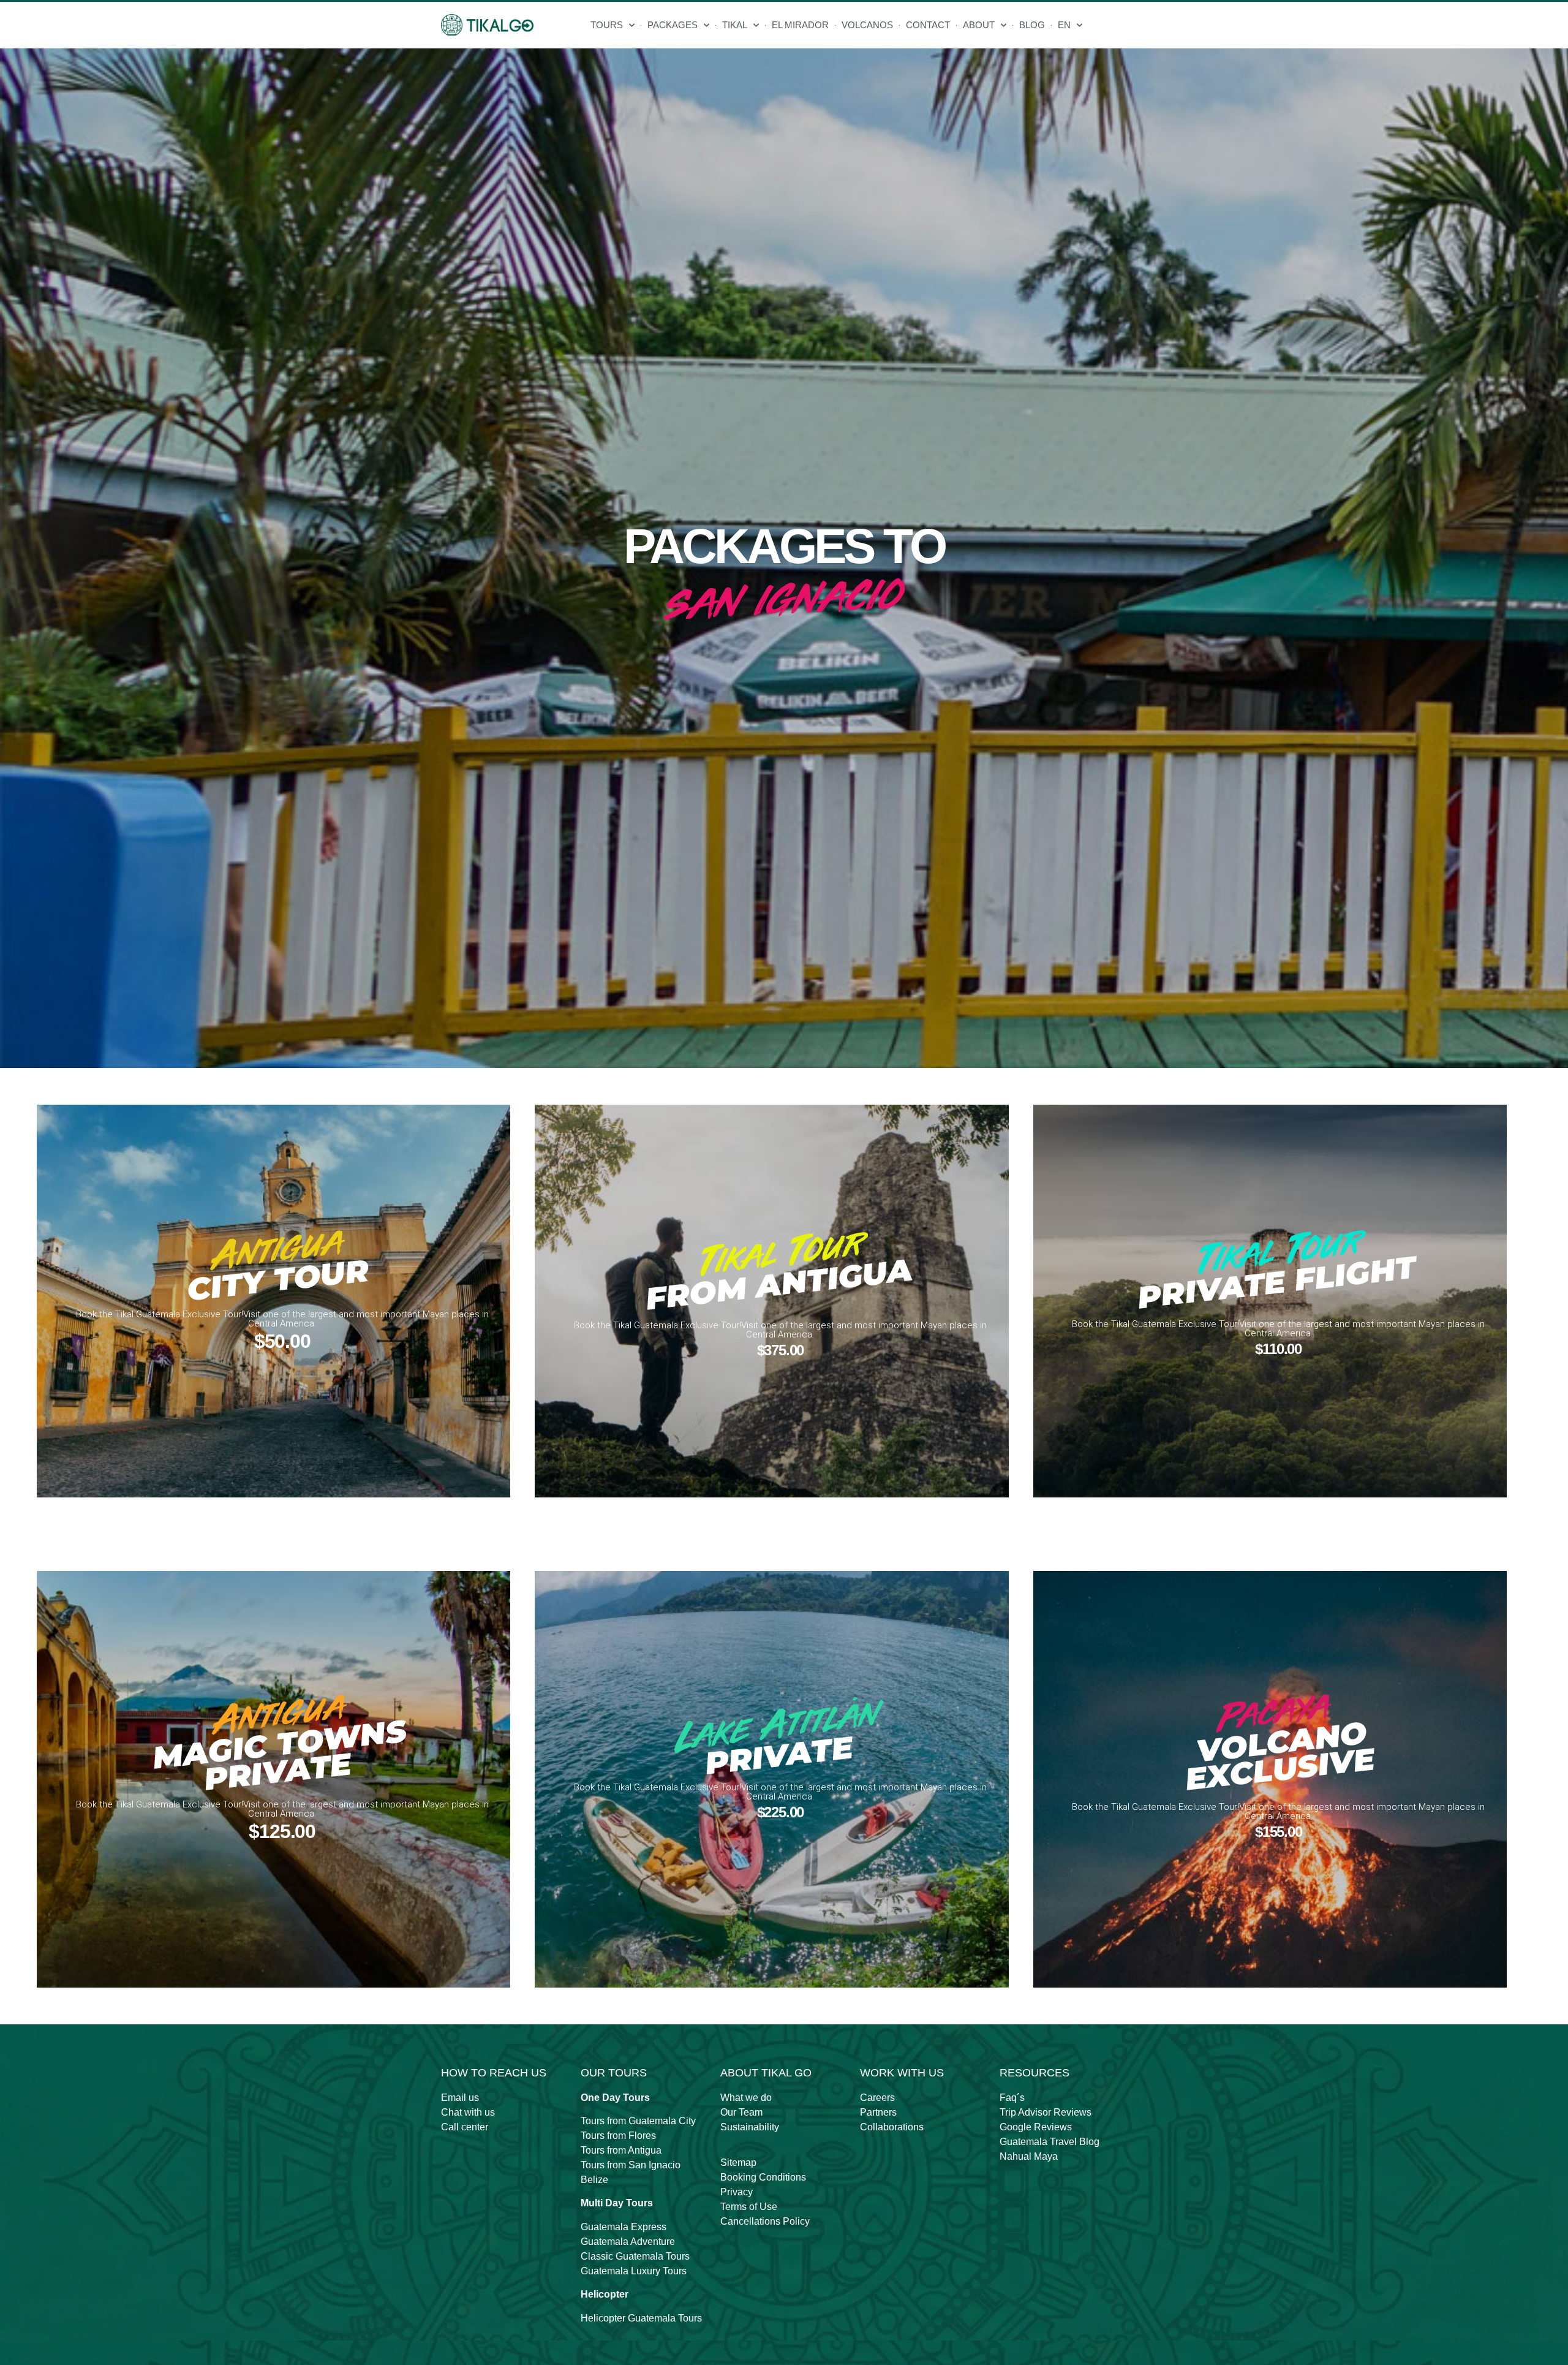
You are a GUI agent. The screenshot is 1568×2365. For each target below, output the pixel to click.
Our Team (741, 2112)
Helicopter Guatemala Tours (641, 2318)
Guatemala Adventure (628, 2242)
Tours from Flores (618, 2136)
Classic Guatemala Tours (635, 2256)
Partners (878, 2112)
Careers (877, 2098)
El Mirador (800, 25)
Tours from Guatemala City (638, 2121)
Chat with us (468, 2112)
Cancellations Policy (765, 2221)
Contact (928, 25)
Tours (607, 25)
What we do (746, 2098)
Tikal (735, 25)
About (979, 25)
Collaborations (892, 2127)
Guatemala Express (624, 2227)
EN (1064, 25)
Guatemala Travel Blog (1050, 2142)
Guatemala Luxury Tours (634, 2271)
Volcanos (867, 25)
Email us (460, 2098)
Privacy (737, 2192)
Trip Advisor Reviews (1046, 2112)
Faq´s (1012, 2098)
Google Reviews (1036, 2127)
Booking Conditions (763, 2177)
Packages (673, 25)
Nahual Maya (1029, 2156)
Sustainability (750, 2127)
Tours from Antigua (621, 2150)
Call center (465, 2127)
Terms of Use (749, 2207)
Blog (1032, 25)
